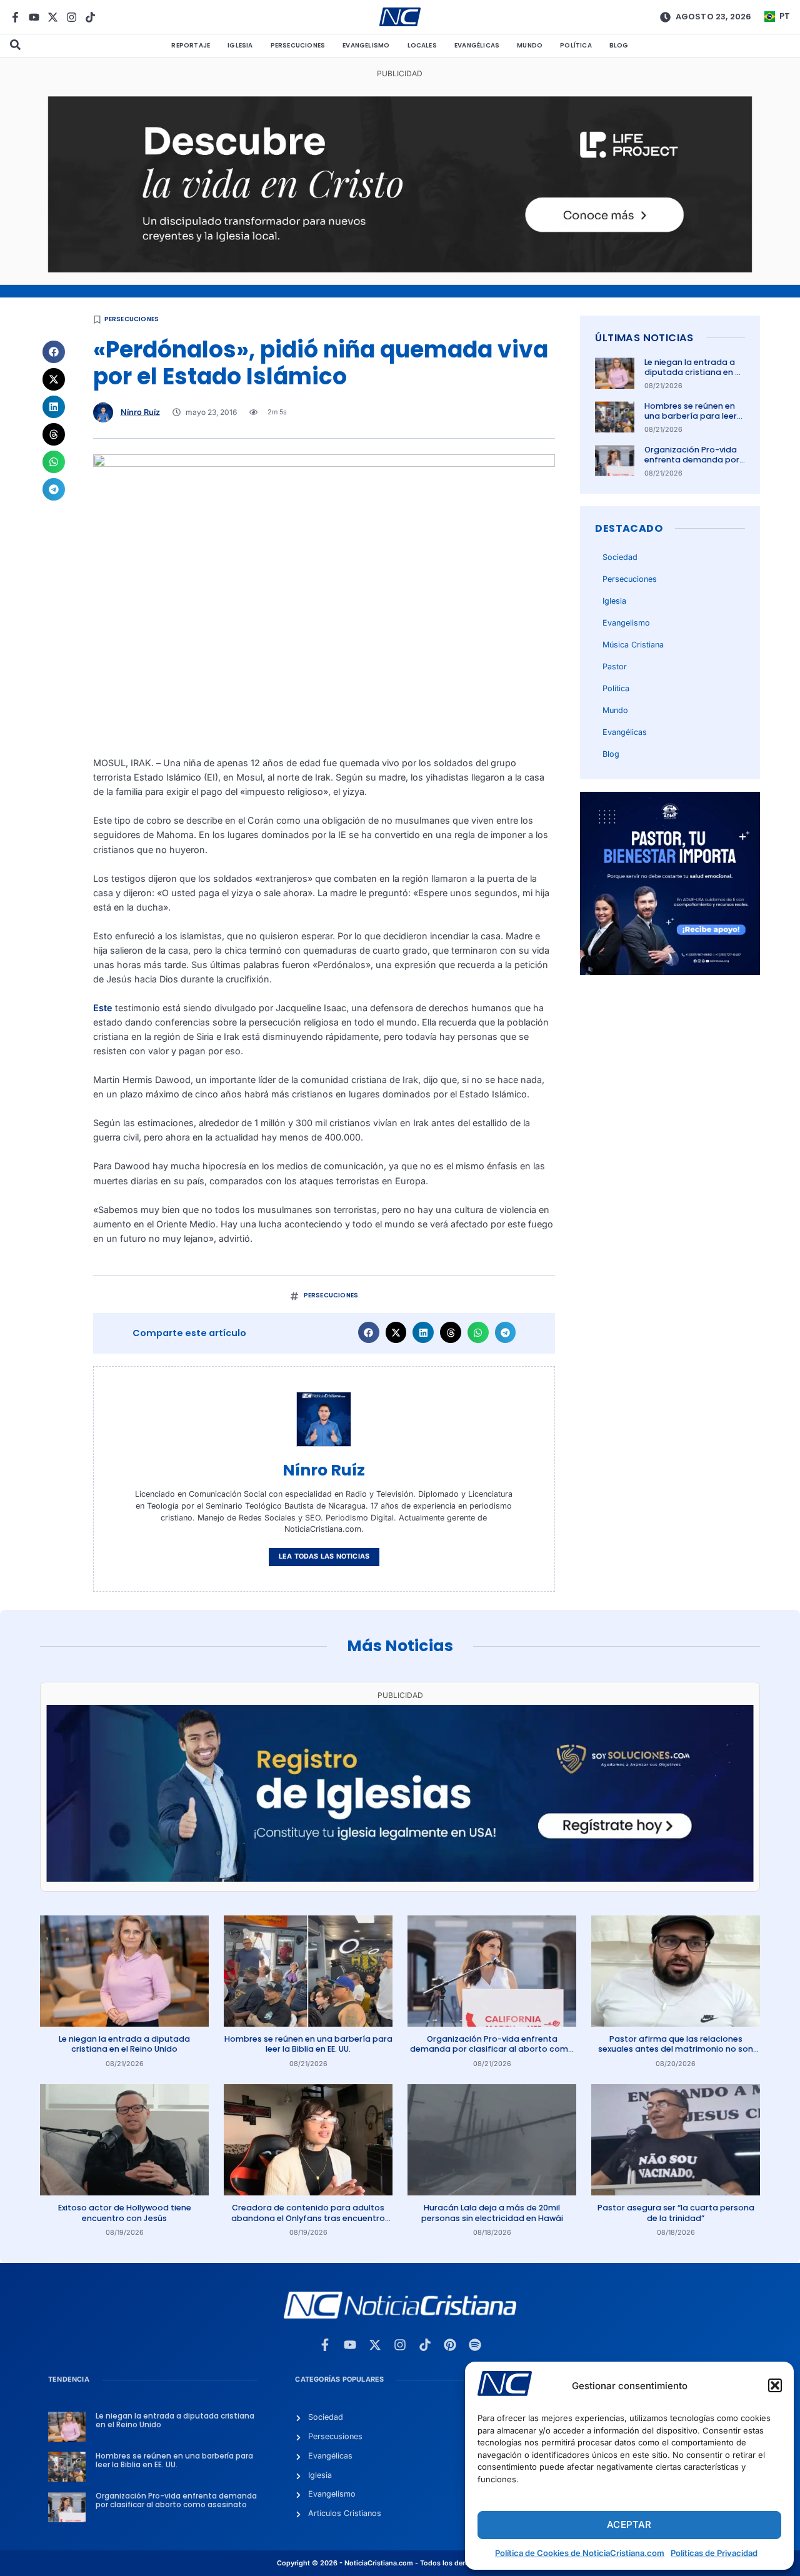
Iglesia (240, 45)
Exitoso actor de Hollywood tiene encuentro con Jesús (125, 2213)
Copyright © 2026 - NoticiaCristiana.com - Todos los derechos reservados (400, 2563)
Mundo (530, 45)
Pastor (615, 666)
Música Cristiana (633, 645)
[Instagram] (72, 17)
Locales (422, 45)
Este (103, 1008)
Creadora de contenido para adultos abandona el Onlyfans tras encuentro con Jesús (308, 2218)
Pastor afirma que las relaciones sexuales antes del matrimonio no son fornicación (676, 2049)
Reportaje (191, 45)
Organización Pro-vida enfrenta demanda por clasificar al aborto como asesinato (692, 465)
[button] (775, 2385)
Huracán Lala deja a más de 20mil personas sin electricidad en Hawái (492, 2213)
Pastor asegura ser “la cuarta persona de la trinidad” (676, 2213)
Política (576, 45)
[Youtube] (34, 17)
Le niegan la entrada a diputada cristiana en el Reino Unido (693, 372)
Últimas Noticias (644, 338)
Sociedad (620, 557)
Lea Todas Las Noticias (324, 1556)
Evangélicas (477, 45)
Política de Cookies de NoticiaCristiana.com (580, 2553)
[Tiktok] (90, 17)
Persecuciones (298, 45)
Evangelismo (366, 45)
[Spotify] (475, 2345)
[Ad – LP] (400, 269)
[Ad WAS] (400, 1878)
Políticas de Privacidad (714, 2553)
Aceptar (629, 2524)
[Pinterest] (450, 2345)
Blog (619, 45)
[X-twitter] (53, 17)
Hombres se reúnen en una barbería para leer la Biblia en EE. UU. (691, 416)
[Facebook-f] (15, 17)
